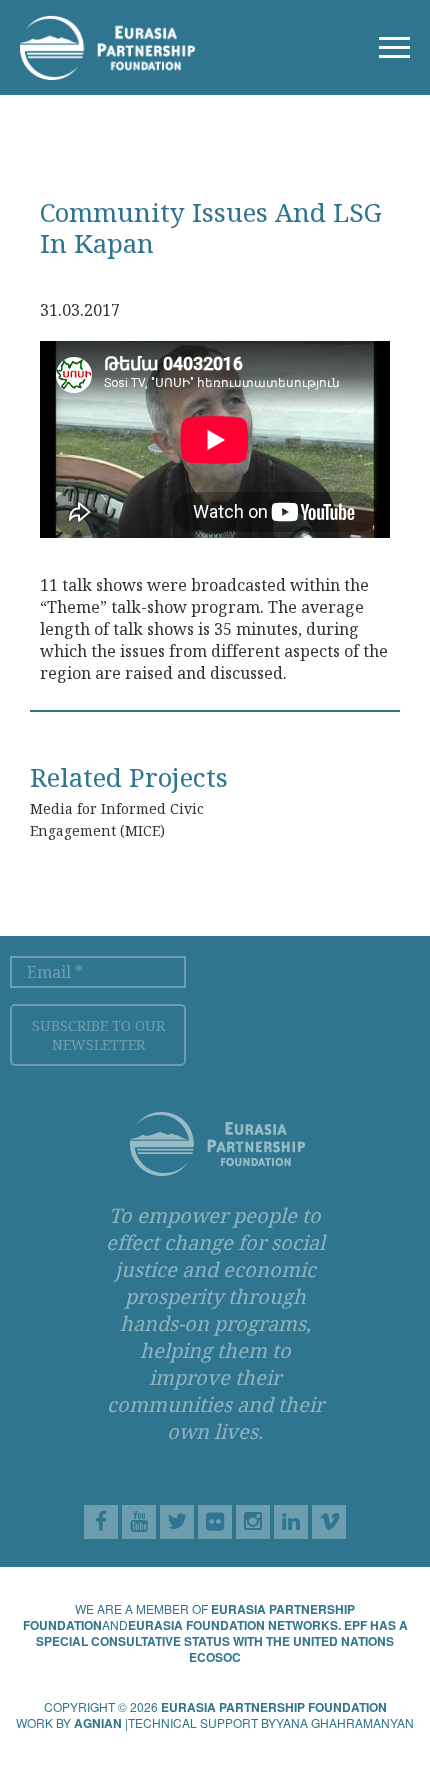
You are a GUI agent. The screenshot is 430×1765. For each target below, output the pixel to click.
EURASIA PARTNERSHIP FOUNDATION (274, 1707)
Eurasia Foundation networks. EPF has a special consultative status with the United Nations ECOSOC (222, 1641)
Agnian (98, 1723)
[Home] (107, 44)
